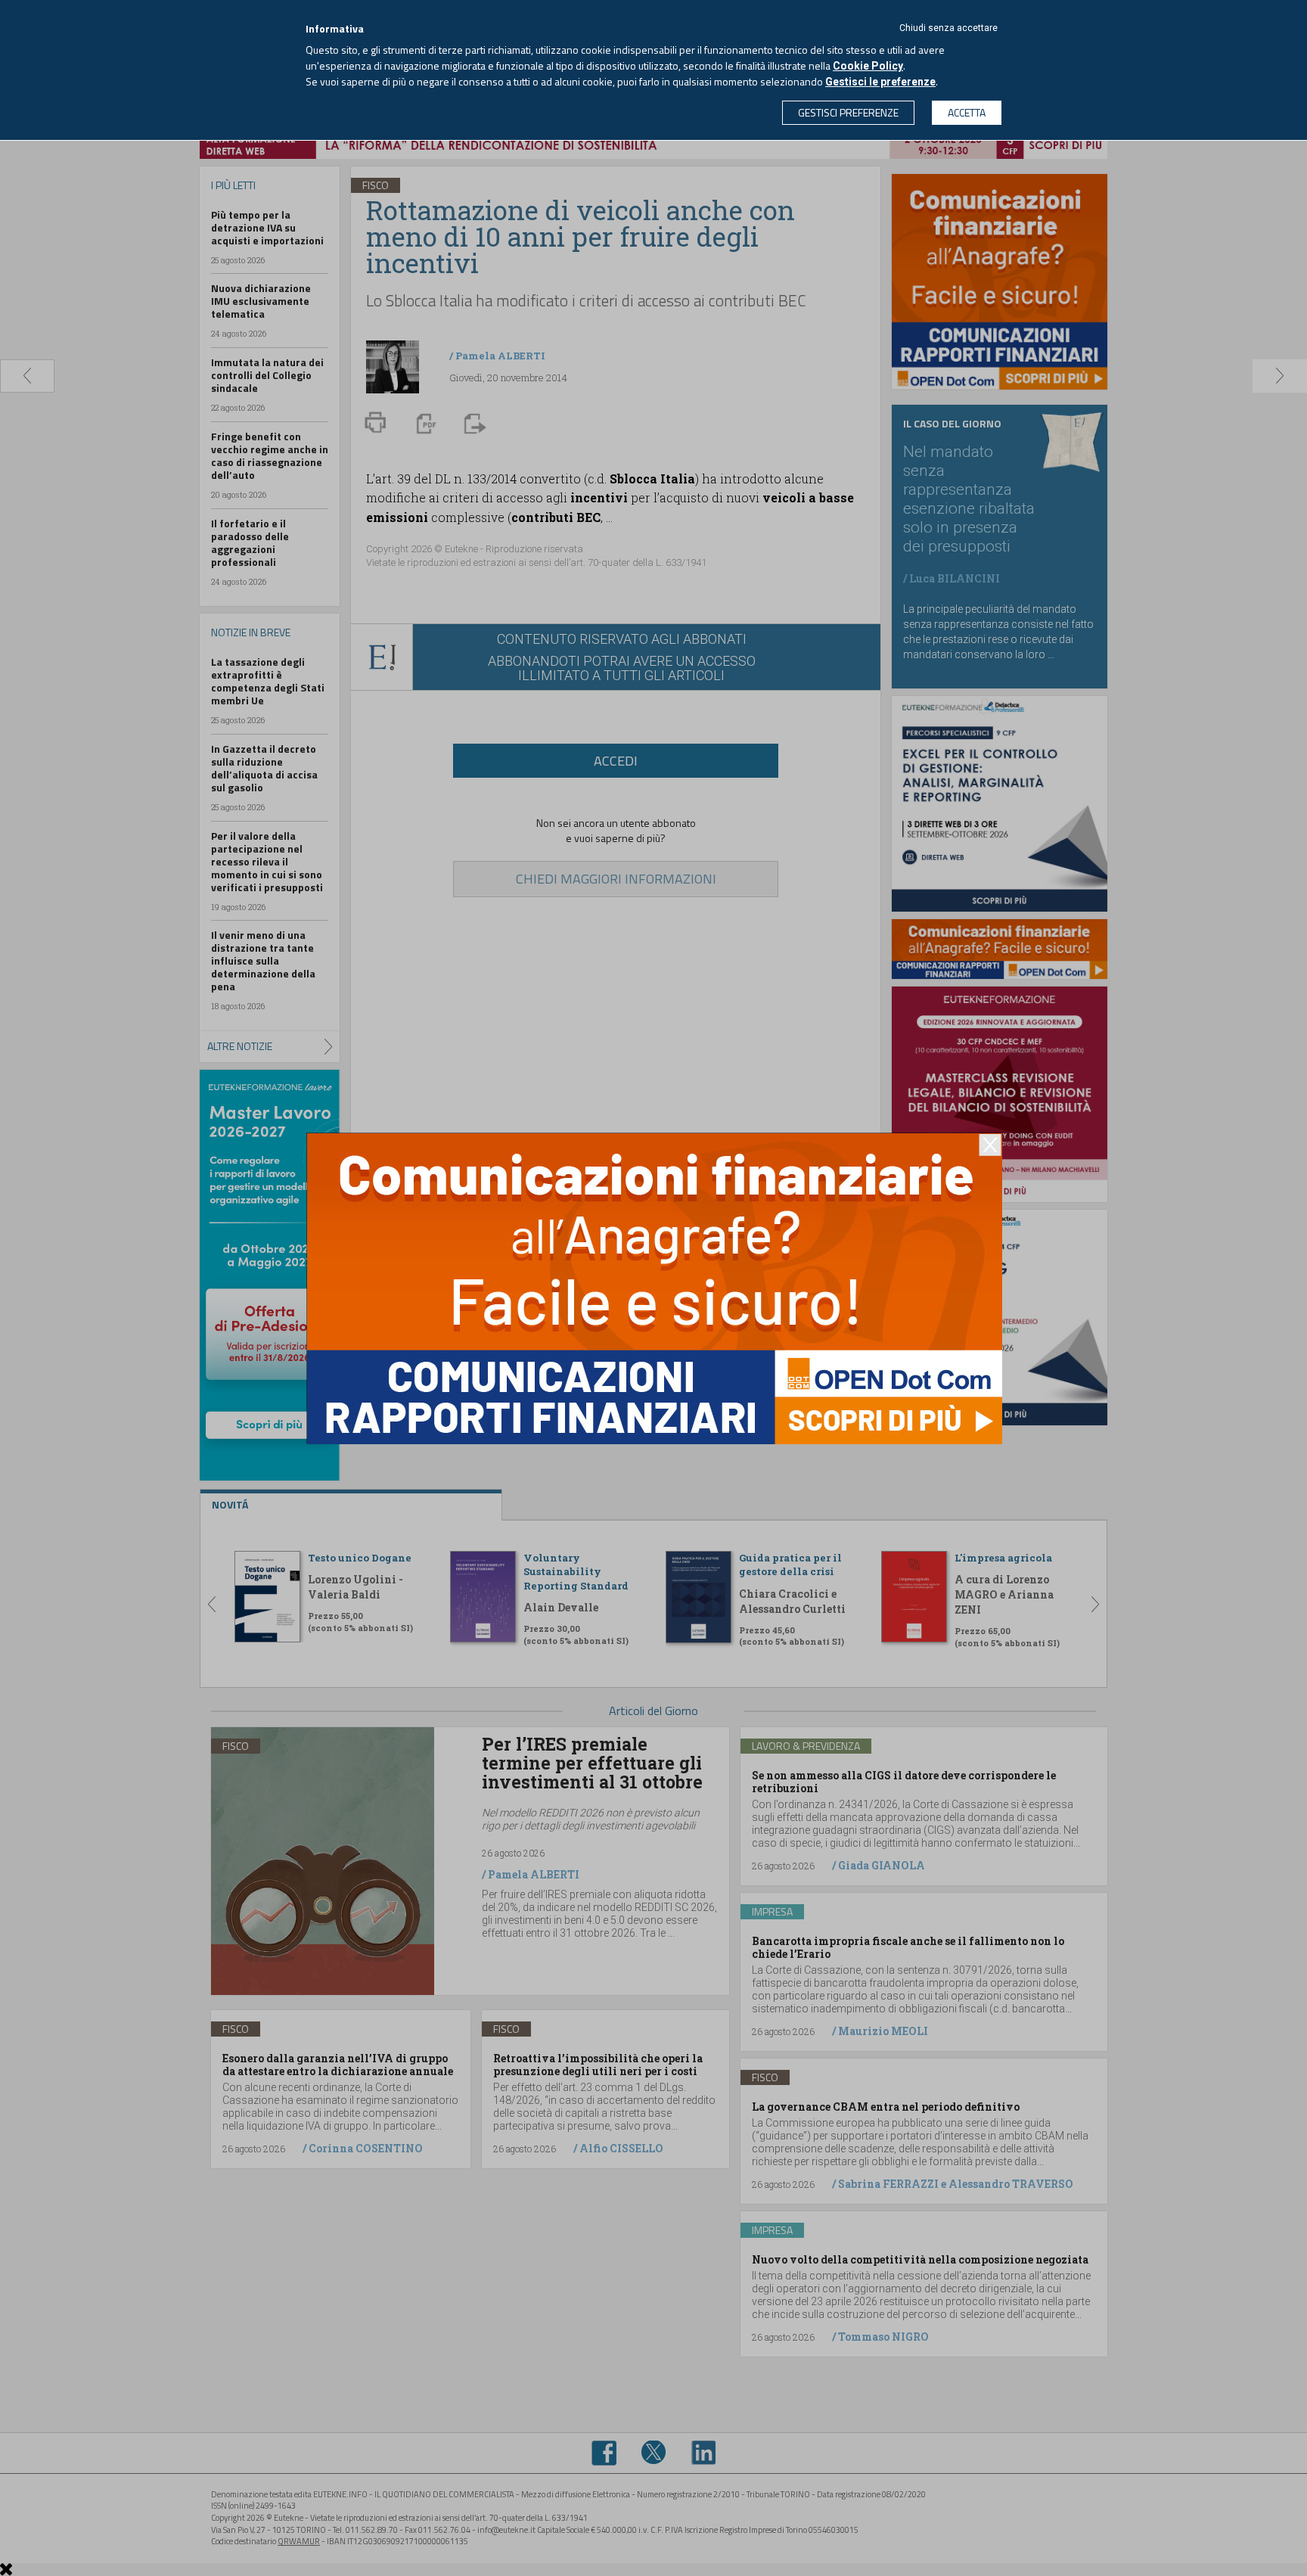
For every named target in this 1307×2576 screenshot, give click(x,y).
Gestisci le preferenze (880, 82)
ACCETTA (967, 112)
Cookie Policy (868, 66)
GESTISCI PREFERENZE (848, 112)
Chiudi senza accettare (948, 28)
